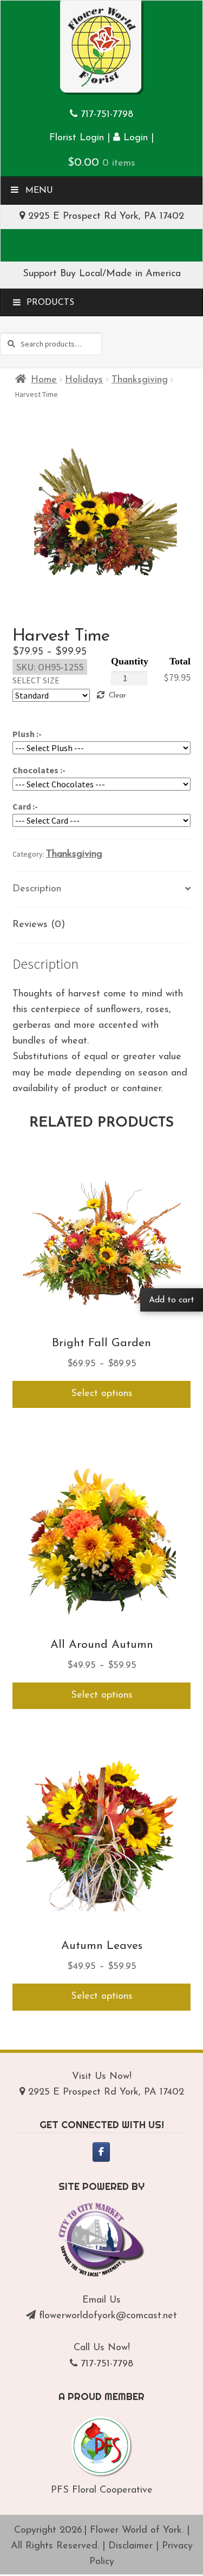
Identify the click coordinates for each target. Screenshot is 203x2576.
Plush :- (27, 734)
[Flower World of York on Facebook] (101, 2152)
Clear (117, 696)
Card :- (25, 806)
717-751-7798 (107, 115)
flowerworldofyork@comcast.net (108, 2316)
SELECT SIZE (36, 680)
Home (44, 380)
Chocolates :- (39, 770)
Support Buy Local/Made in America (102, 274)
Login (134, 138)
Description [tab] (37, 889)
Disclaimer (130, 2546)
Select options (102, 1394)
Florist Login (77, 138)
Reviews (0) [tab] (39, 925)
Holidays (84, 380)
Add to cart (172, 1300)
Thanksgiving (140, 380)
